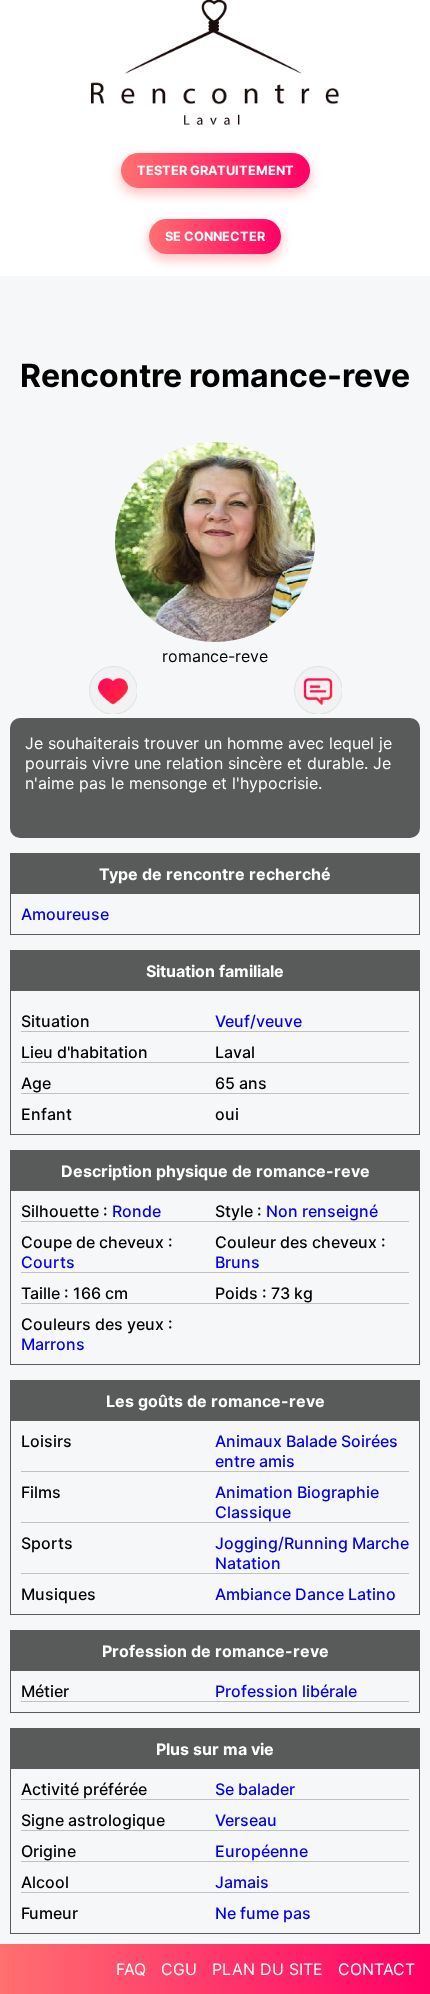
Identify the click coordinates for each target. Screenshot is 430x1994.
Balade (311, 1441)
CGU (179, 1969)
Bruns (237, 1262)
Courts (48, 1262)
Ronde (136, 1211)
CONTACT (376, 1969)
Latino (372, 1594)
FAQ (131, 1969)
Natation (248, 1563)
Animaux (248, 1441)
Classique (253, 1512)
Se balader (255, 1789)
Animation (254, 1492)
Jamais (242, 1882)
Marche (380, 1543)
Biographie (338, 1492)
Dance (319, 1594)
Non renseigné (322, 1211)
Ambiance (253, 1594)
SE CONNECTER (215, 236)
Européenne (261, 1851)
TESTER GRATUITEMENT (215, 170)
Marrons (53, 1344)
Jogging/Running (281, 1543)
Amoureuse (65, 914)
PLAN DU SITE (267, 1969)
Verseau (246, 1820)
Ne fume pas (263, 1913)
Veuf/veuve (258, 1021)
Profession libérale (286, 1691)
